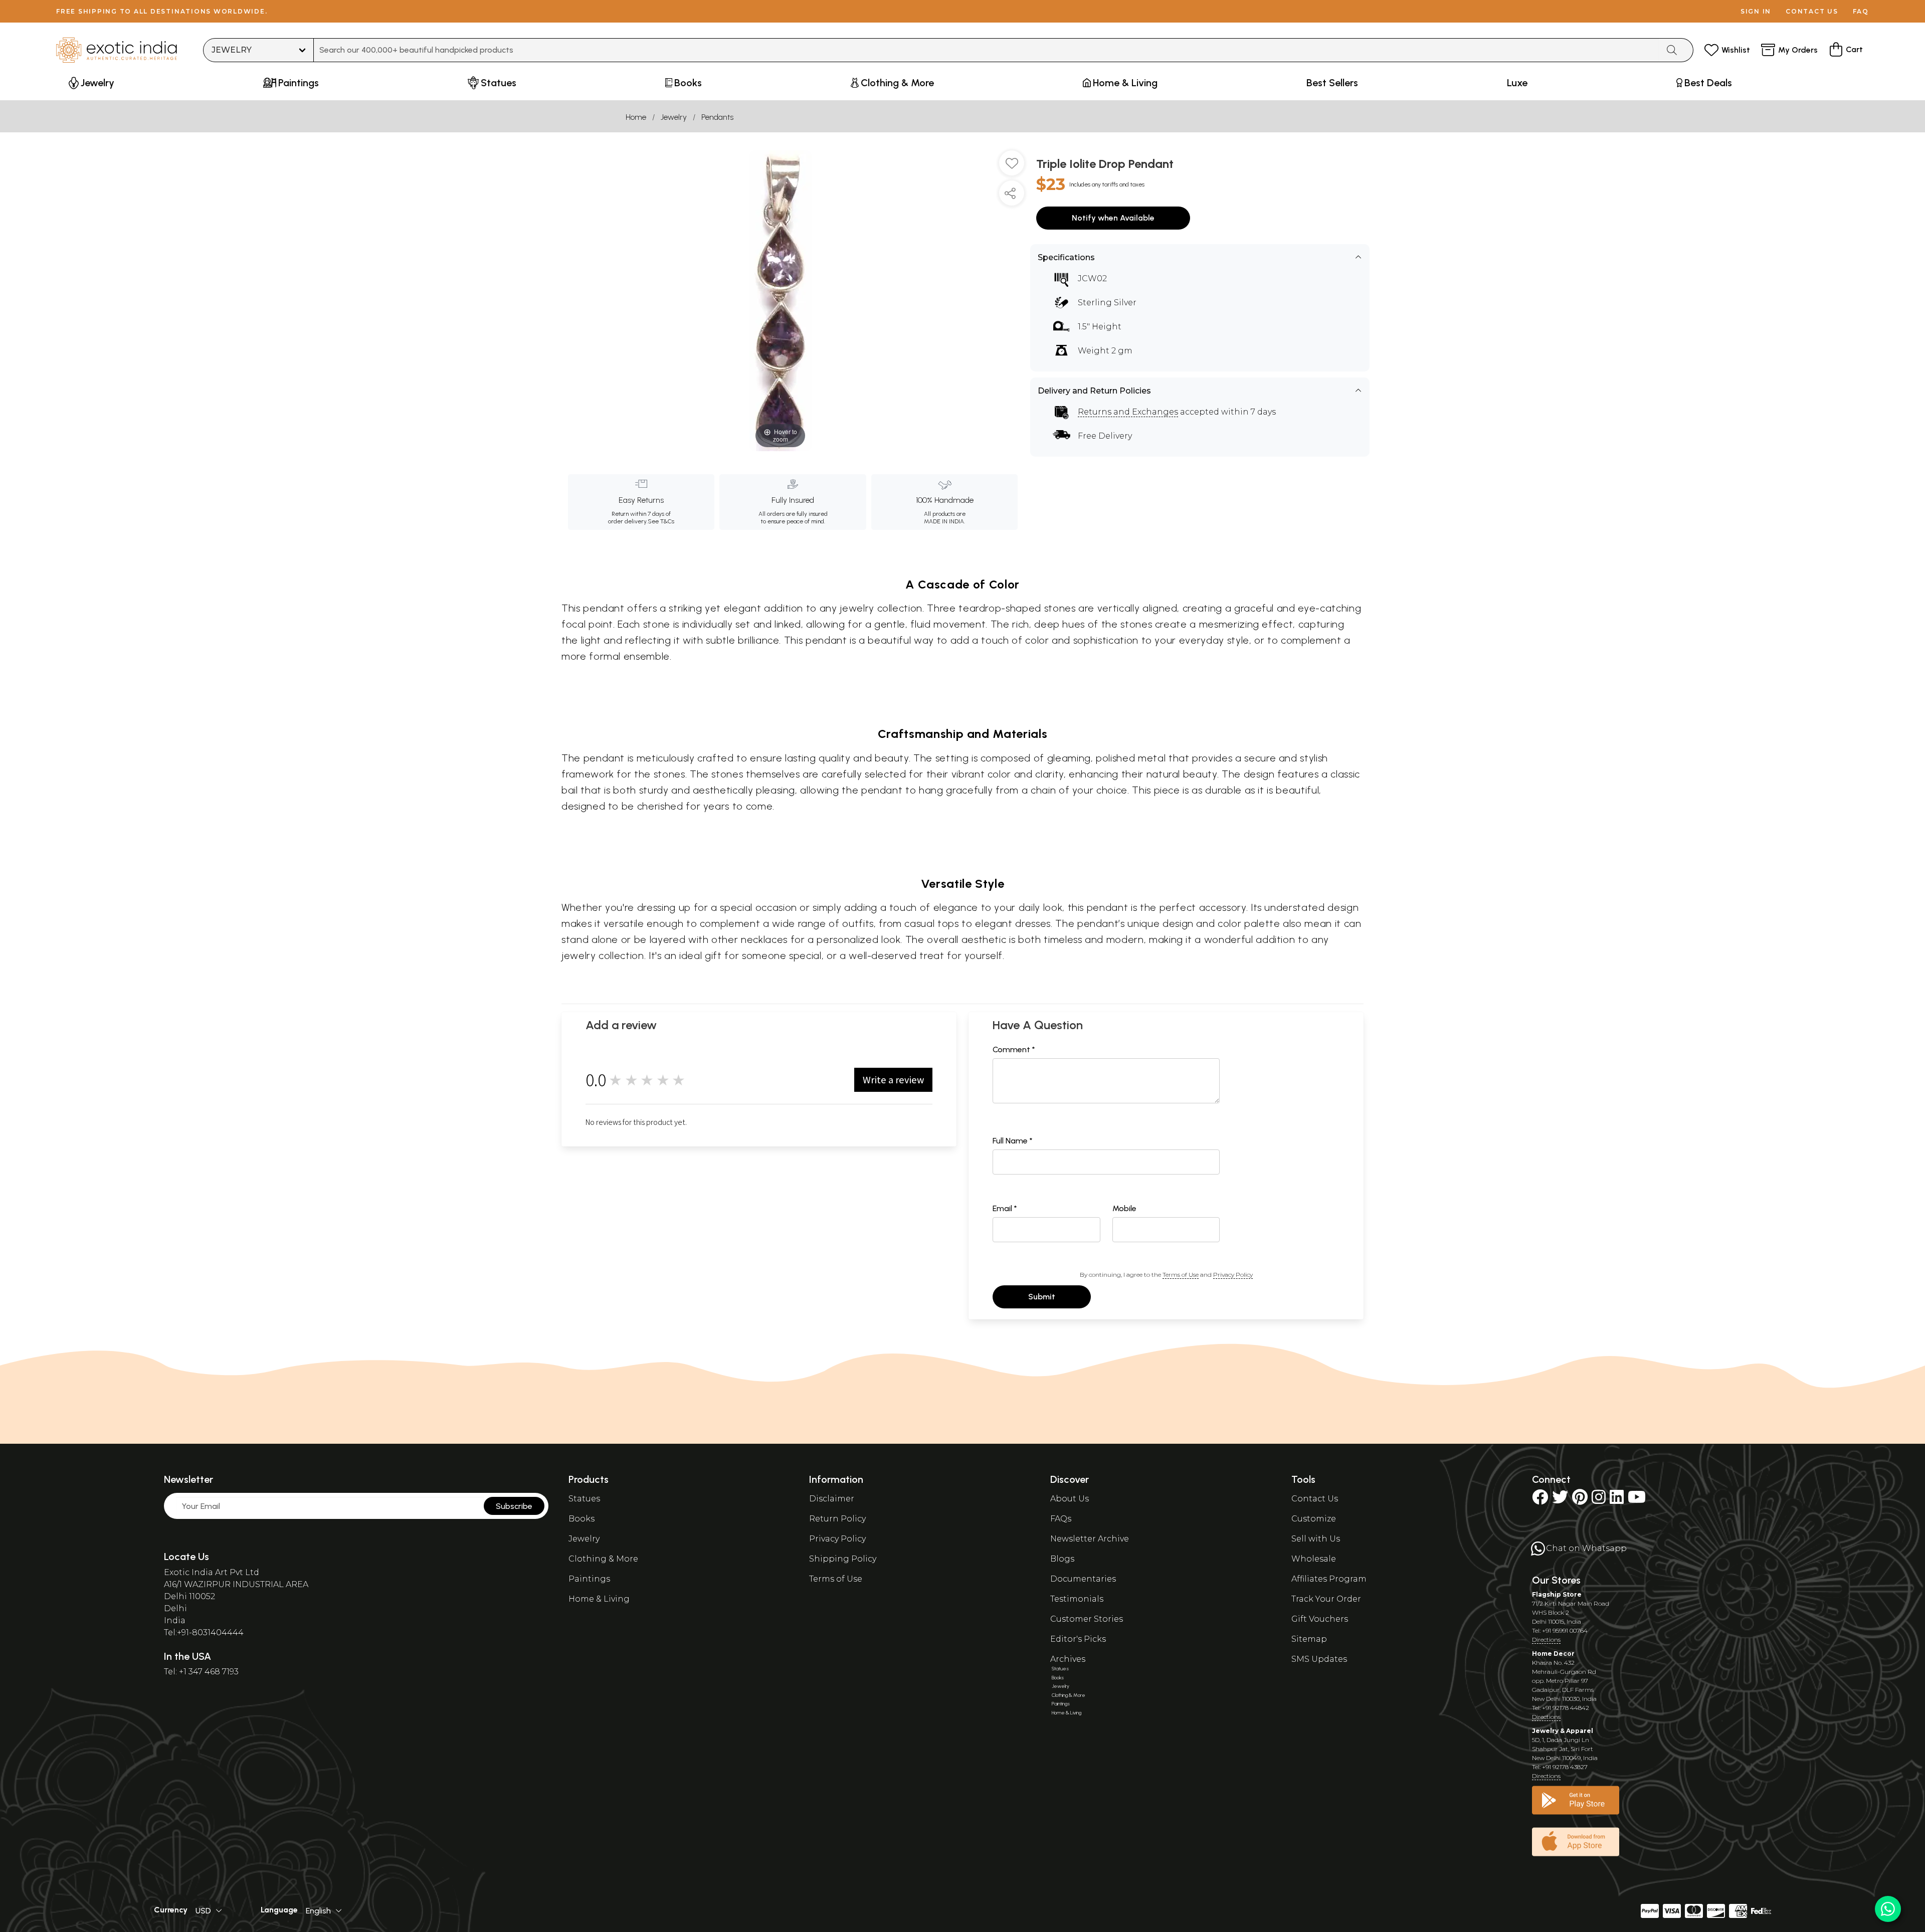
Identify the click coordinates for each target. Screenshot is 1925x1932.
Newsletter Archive (1090, 1539)
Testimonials (1077, 1599)
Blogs (1062, 1559)
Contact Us (1315, 1499)
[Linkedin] (1617, 1500)
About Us (1070, 1499)
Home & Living (599, 1599)
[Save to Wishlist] (1012, 167)
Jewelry (674, 117)
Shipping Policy (843, 1559)
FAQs (1061, 1519)
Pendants (717, 117)
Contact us (1812, 11)
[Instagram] (1599, 1500)
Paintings (589, 1579)
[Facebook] (1540, 1500)
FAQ (1861, 11)
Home (636, 117)
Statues (584, 1499)
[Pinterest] (1580, 1500)
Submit (1042, 1297)
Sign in (1756, 11)
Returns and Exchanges (1128, 412)
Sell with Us (1316, 1539)
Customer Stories (1087, 1619)
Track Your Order (1326, 1599)
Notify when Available (1113, 218)
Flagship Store (1557, 1594)
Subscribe (514, 1506)
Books (582, 1519)
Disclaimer (832, 1499)
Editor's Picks (1078, 1639)
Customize (1314, 1519)
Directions (1546, 1639)
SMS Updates (1319, 1659)
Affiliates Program (1329, 1579)
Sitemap (1309, 1639)
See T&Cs (661, 521)
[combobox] (986, 50)
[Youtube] (1637, 1500)
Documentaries (1083, 1579)
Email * (1005, 1208)
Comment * (1014, 1049)
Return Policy (837, 1519)
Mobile (1124, 1208)
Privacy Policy (1233, 1275)
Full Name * (1013, 1141)
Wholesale (1314, 1559)
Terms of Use (1181, 1275)
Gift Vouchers (1320, 1619)
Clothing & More (603, 1559)
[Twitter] (1560, 1500)
